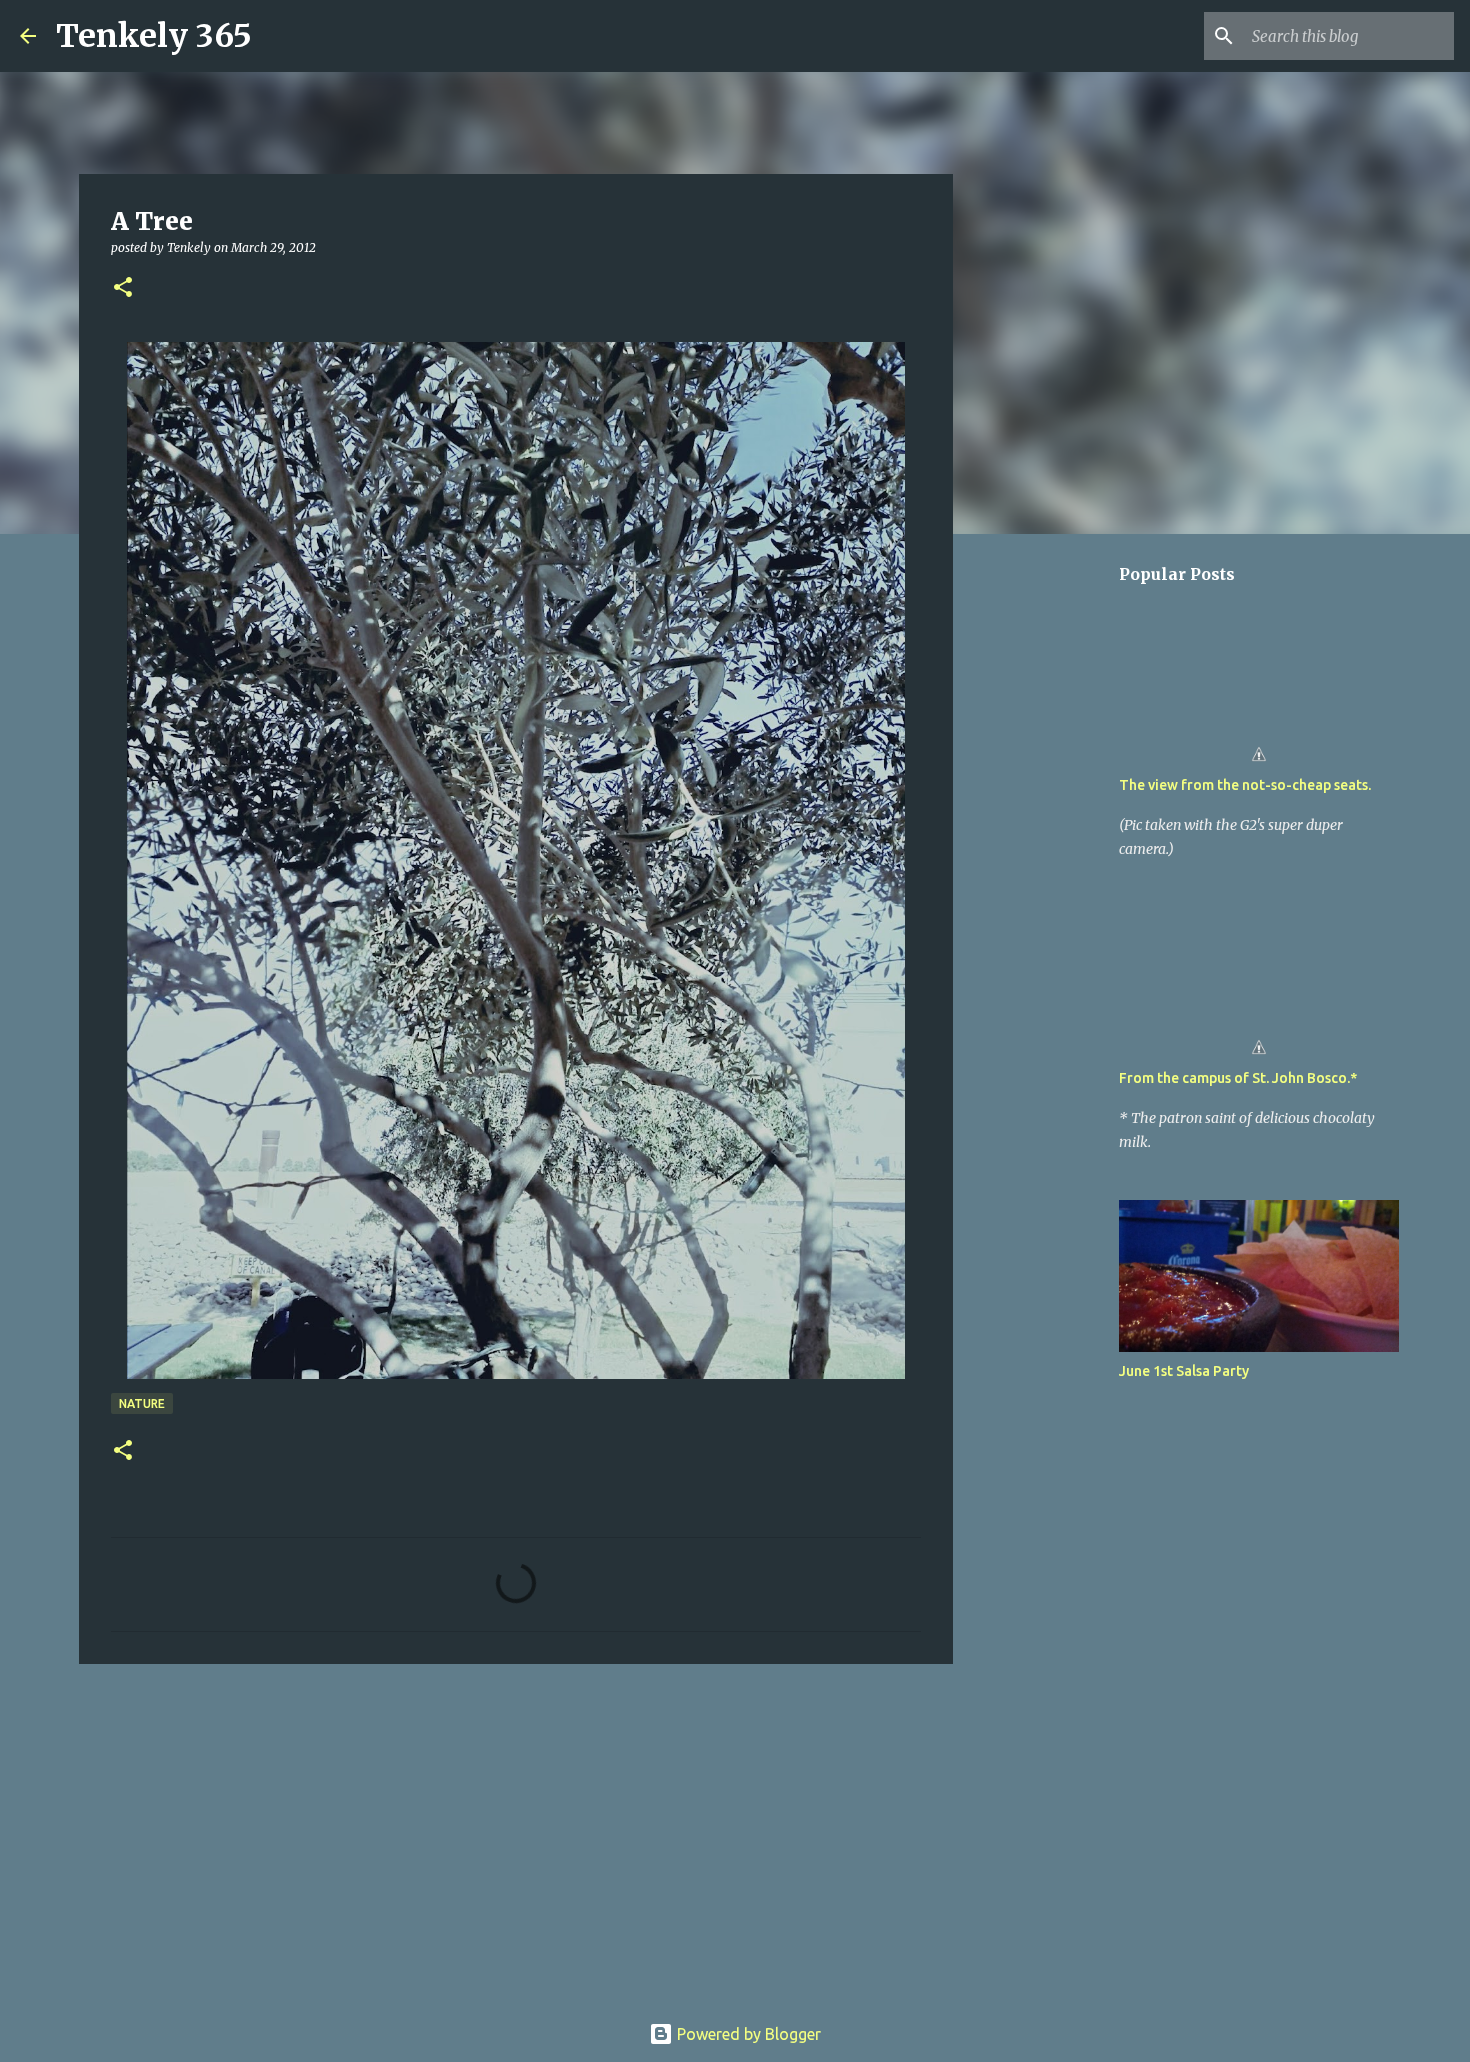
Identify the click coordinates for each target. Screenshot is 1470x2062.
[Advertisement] (516, 1834)
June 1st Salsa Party (1184, 1371)
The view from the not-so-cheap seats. (1245, 785)
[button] (123, 288)
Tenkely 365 (154, 36)
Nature (142, 1403)
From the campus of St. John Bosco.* (1238, 1078)
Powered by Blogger (747, 2034)
